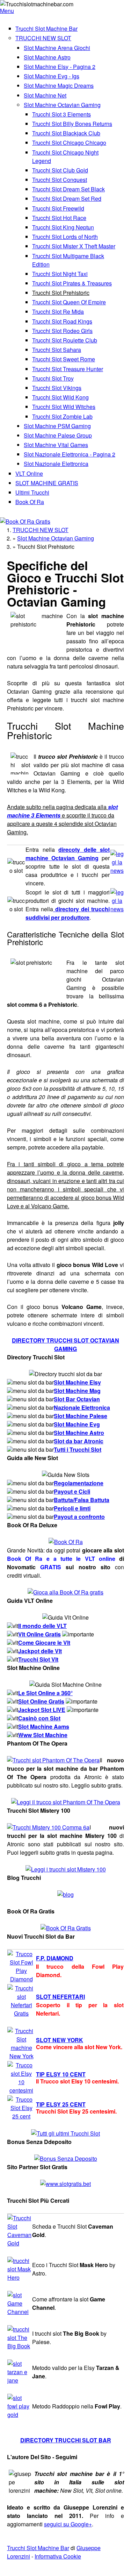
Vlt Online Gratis (39, 1634)
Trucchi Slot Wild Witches (64, 407)
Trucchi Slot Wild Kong (60, 397)
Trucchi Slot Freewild (58, 208)
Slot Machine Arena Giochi (57, 48)
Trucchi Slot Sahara (57, 350)
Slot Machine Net (45, 95)
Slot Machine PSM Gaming (57, 426)
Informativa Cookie (58, 2556)
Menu (7, 11)
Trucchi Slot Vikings (57, 388)
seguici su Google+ (68, 2524)
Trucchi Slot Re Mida (58, 312)
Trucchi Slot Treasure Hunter (68, 369)
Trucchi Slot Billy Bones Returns (72, 124)
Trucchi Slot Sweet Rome (64, 359)
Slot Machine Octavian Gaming (62, 105)
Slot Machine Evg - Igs (52, 76)
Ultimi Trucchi (32, 492)
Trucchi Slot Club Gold (60, 170)
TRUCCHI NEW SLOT (43, 38)
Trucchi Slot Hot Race (59, 218)
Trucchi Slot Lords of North (65, 237)
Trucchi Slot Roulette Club (65, 340)
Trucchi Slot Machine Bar (46, 29)
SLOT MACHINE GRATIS (47, 483)
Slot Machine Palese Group (58, 435)
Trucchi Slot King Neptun (63, 227)
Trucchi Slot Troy (53, 378)
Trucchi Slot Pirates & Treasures (72, 283)
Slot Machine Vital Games (56, 445)
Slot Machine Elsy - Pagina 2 (60, 67)
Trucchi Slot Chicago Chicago (69, 143)
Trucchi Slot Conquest (60, 180)
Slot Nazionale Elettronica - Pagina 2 (70, 454)
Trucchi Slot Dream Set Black (68, 189)
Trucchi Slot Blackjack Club (66, 133)
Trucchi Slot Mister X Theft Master (74, 246)
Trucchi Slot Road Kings (62, 321)
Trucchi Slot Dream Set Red (67, 199)
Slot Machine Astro (47, 57)
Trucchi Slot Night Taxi (60, 274)
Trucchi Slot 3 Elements (61, 114)
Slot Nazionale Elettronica (56, 464)
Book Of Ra (30, 502)
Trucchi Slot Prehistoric (61, 293)
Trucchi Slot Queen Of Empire (69, 302)
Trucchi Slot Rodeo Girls (62, 331)
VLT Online (29, 473)
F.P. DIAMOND (55, 1958)
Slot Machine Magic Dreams (59, 86)
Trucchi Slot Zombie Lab (62, 416)
